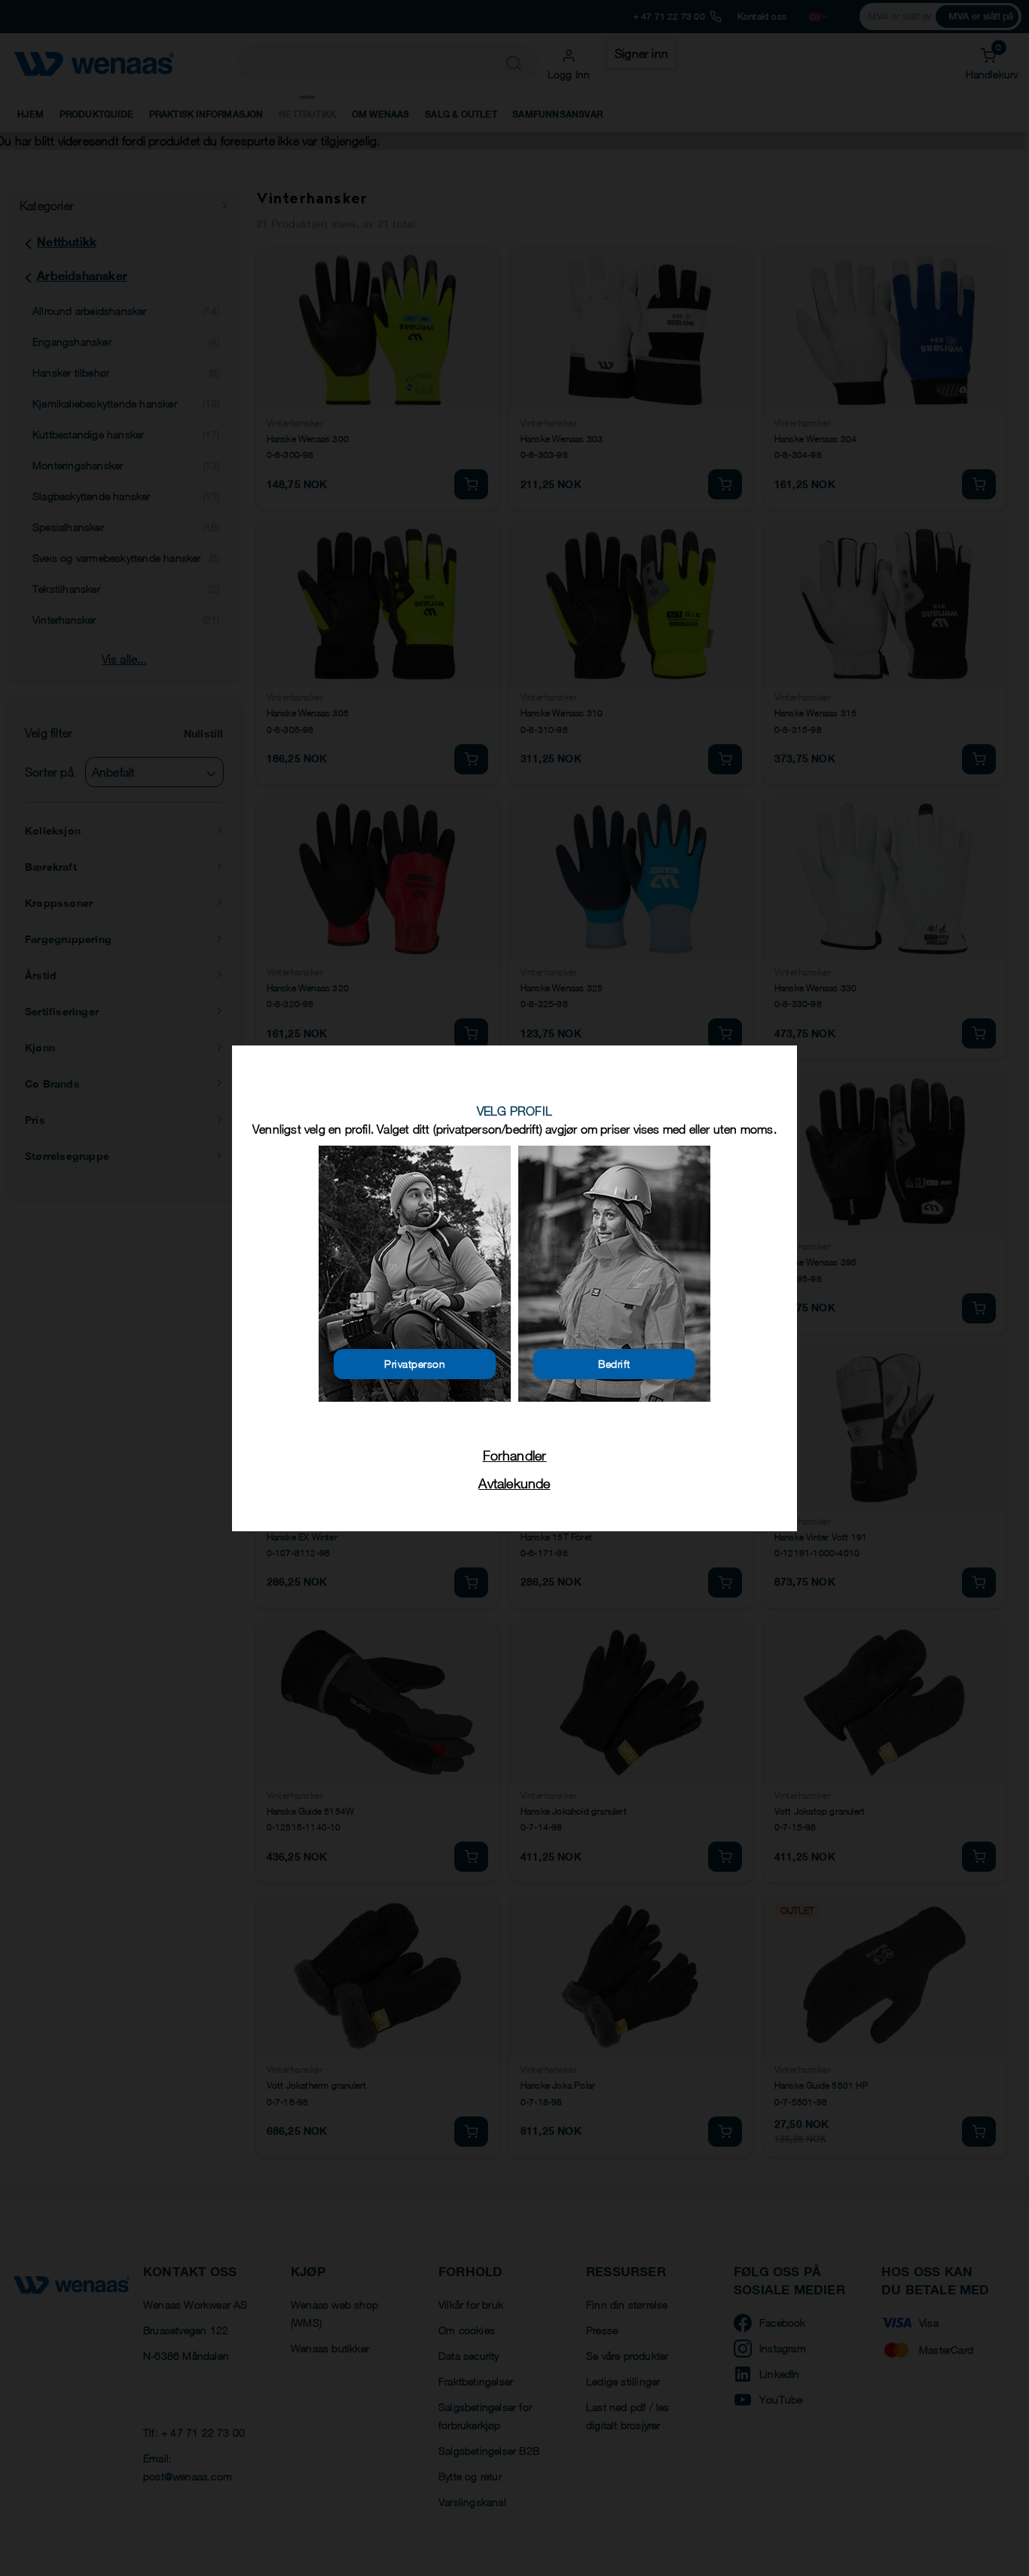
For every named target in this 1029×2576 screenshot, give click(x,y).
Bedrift (614, 1364)
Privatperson (415, 1364)
